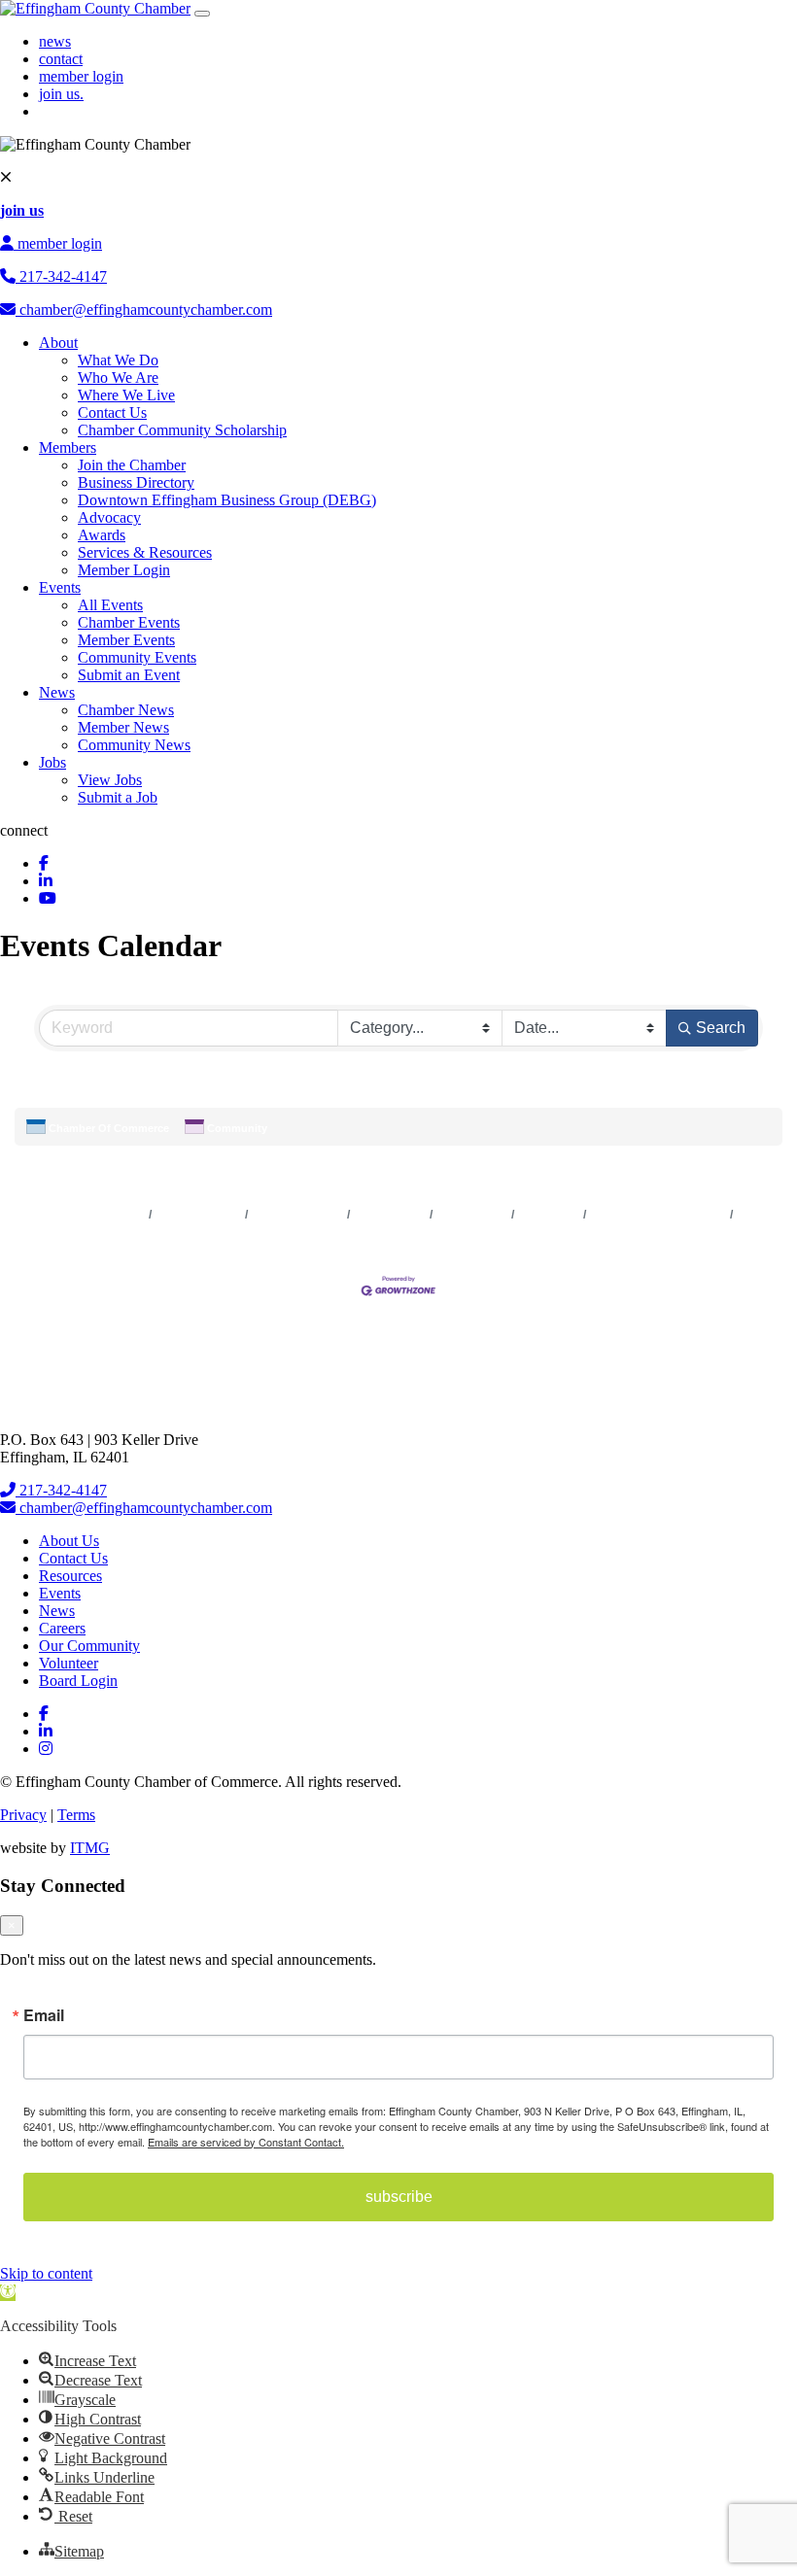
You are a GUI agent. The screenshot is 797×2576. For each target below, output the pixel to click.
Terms (76, 1815)
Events (60, 587)
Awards (102, 535)
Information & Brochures (658, 1215)
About (58, 343)
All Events (110, 605)
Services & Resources (145, 552)
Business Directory (136, 482)
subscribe (399, 2197)
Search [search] (721, 1028)
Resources (70, 1576)
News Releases (199, 1215)
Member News (123, 727)
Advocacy (109, 517)
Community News (134, 745)
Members (68, 447)
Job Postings (472, 1215)
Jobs (52, 762)
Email (44, 2015)
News (57, 692)
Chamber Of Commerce (109, 1128)
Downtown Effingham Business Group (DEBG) (227, 500)
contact (61, 59)
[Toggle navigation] (202, 14)
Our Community (89, 1646)
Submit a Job (118, 797)
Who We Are (118, 378)
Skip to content (46, 2273)
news (55, 41)
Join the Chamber (132, 465)
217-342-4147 (61, 276)
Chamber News (126, 710)
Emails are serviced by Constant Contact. (246, 2142)
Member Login (124, 570)
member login (81, 76)
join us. (61, 94)
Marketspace (390, 1215)
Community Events (137, 657)
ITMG (90, 1848)
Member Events (126, 640)
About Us (69, 1541)
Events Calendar (298, 1215)
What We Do (118, 360)
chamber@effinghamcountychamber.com (144, 309)
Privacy (23, 1815)
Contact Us (112, 412)
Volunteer (69, 1663)
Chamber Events (129, 622)
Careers (62, 1628)
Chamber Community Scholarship (182, 430)
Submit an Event (129, 675)
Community (237, 1128)
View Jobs (110, 780)
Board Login (78, 1681)
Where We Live (126, 395)
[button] (632, 1094)
